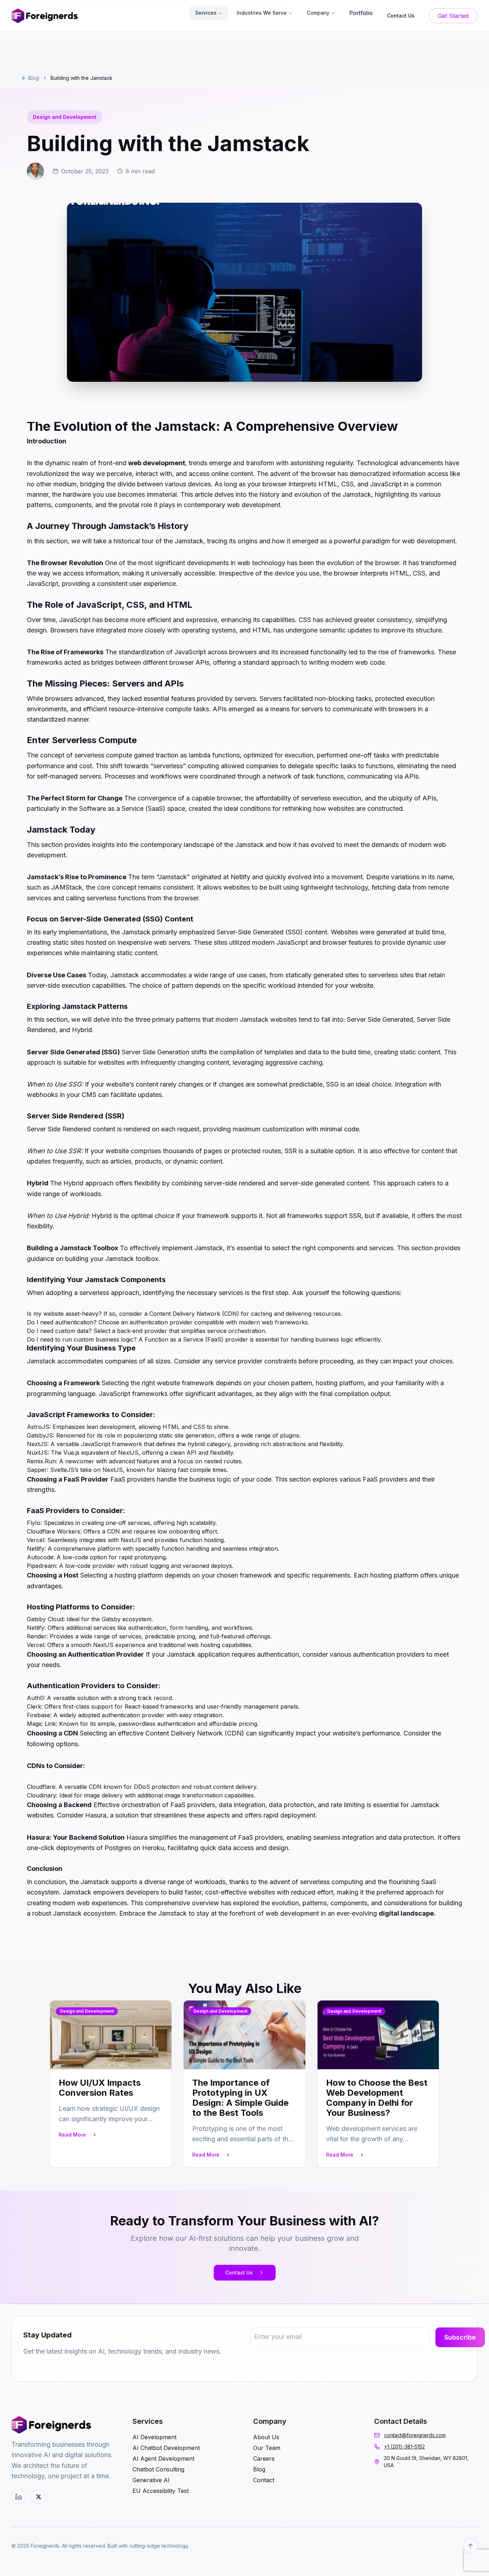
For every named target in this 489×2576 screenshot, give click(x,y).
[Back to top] (470, 2546)
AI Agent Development (163, 2459)
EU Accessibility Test (161, 2491)
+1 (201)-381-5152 (405, 2447)
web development (157, 463)
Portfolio (361, 13)
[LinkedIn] (19, 2497)
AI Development (154, 2437)
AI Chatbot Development (166, 2448)
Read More (72, 2135)
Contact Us (239, 2272)
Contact (264, 2480)
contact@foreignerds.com (415, 2435)
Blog (34, 78)
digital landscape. (407, 1913)
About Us (266, 2437)
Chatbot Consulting (158, 2469)
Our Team (267, 2448)
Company (318, 13)
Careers (264, 2459)
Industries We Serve (262, 13)
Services (206, 13)
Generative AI (151, 2480)
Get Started (453, 16)
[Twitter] (39, 2497)
